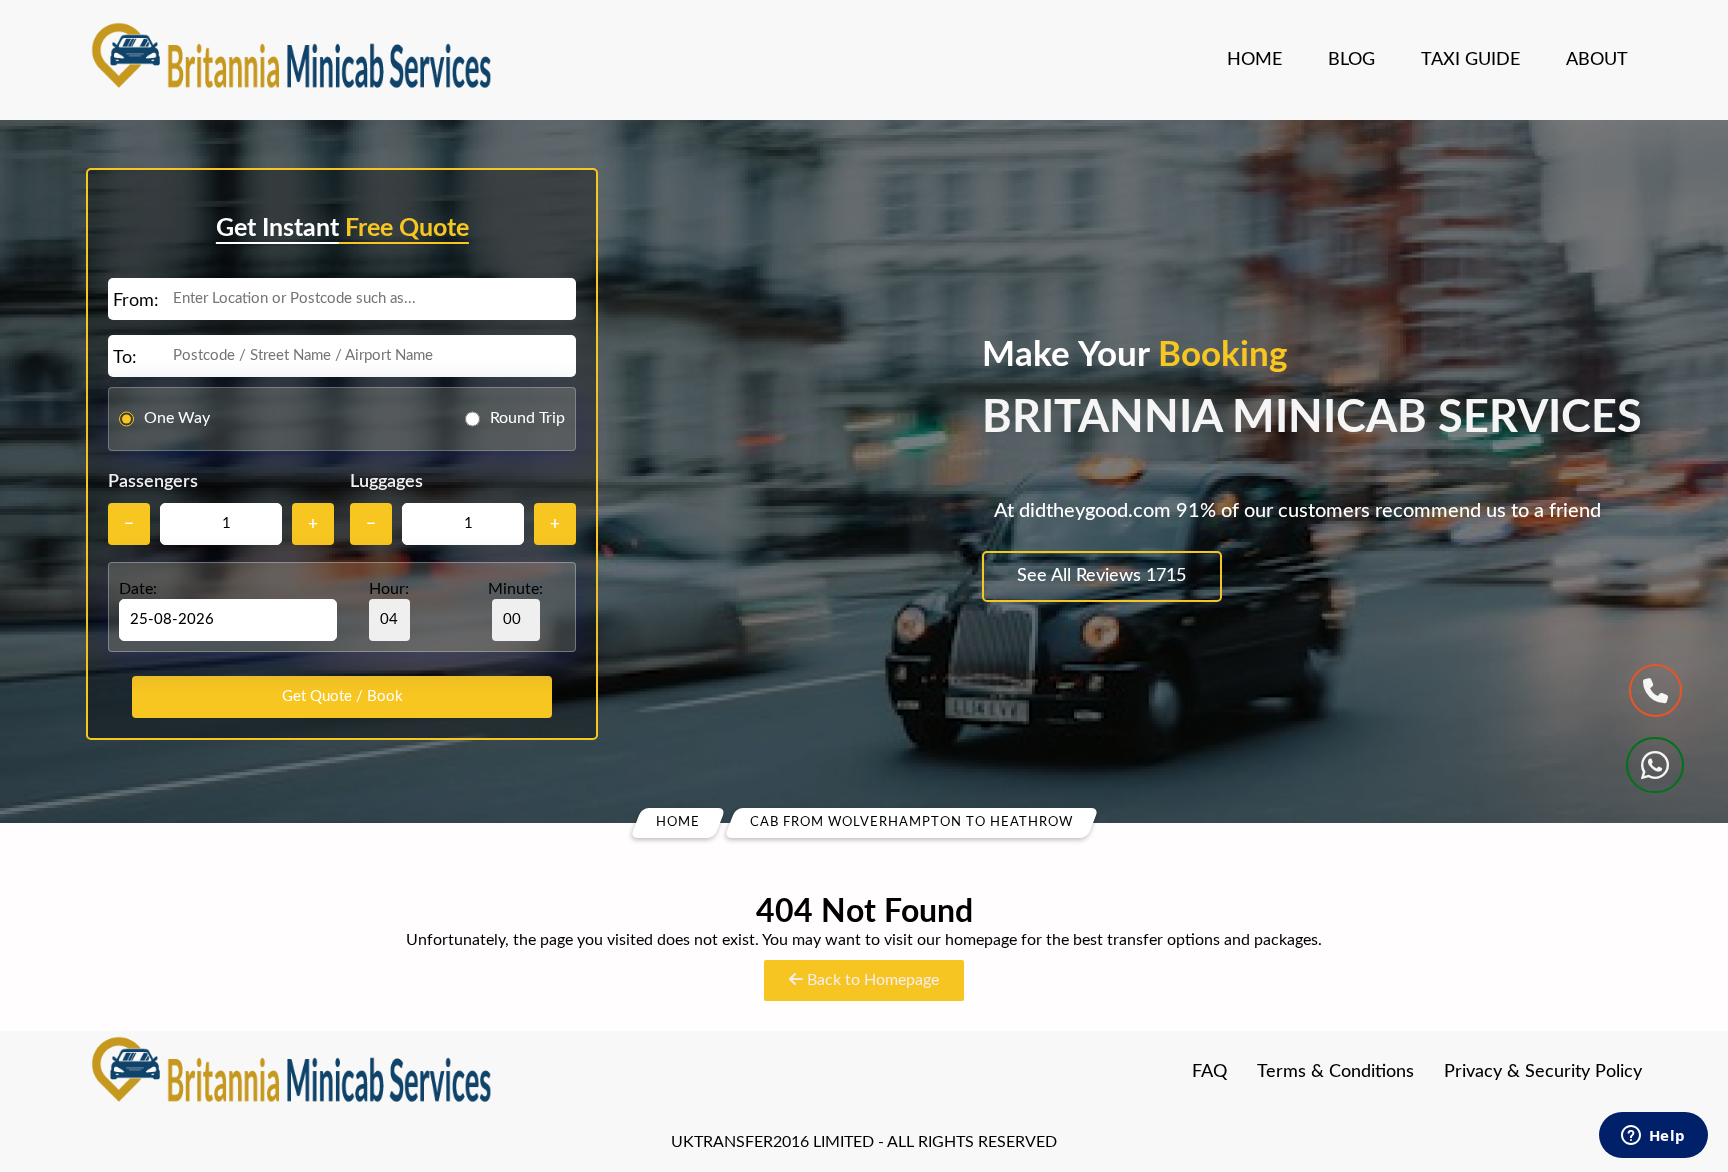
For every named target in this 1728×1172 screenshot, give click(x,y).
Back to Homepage (871, 980)
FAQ (1209, 1072)
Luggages (386, 482)
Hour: (389, 589)
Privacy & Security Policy (1543, 1072)
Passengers (153, 482)
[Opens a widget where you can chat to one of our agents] (1653, 1137)
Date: (138, 589)
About (1597, 60)
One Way (177, 418)
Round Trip (527, 418)
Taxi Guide (1470, 60)
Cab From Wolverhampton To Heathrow (911, 822)
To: (125, 358)
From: (136, 301)
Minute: (515, 589)
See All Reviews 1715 (1101, 576)
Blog (1351, 60)
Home (1254, 60)
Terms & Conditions (1335, 1072)
